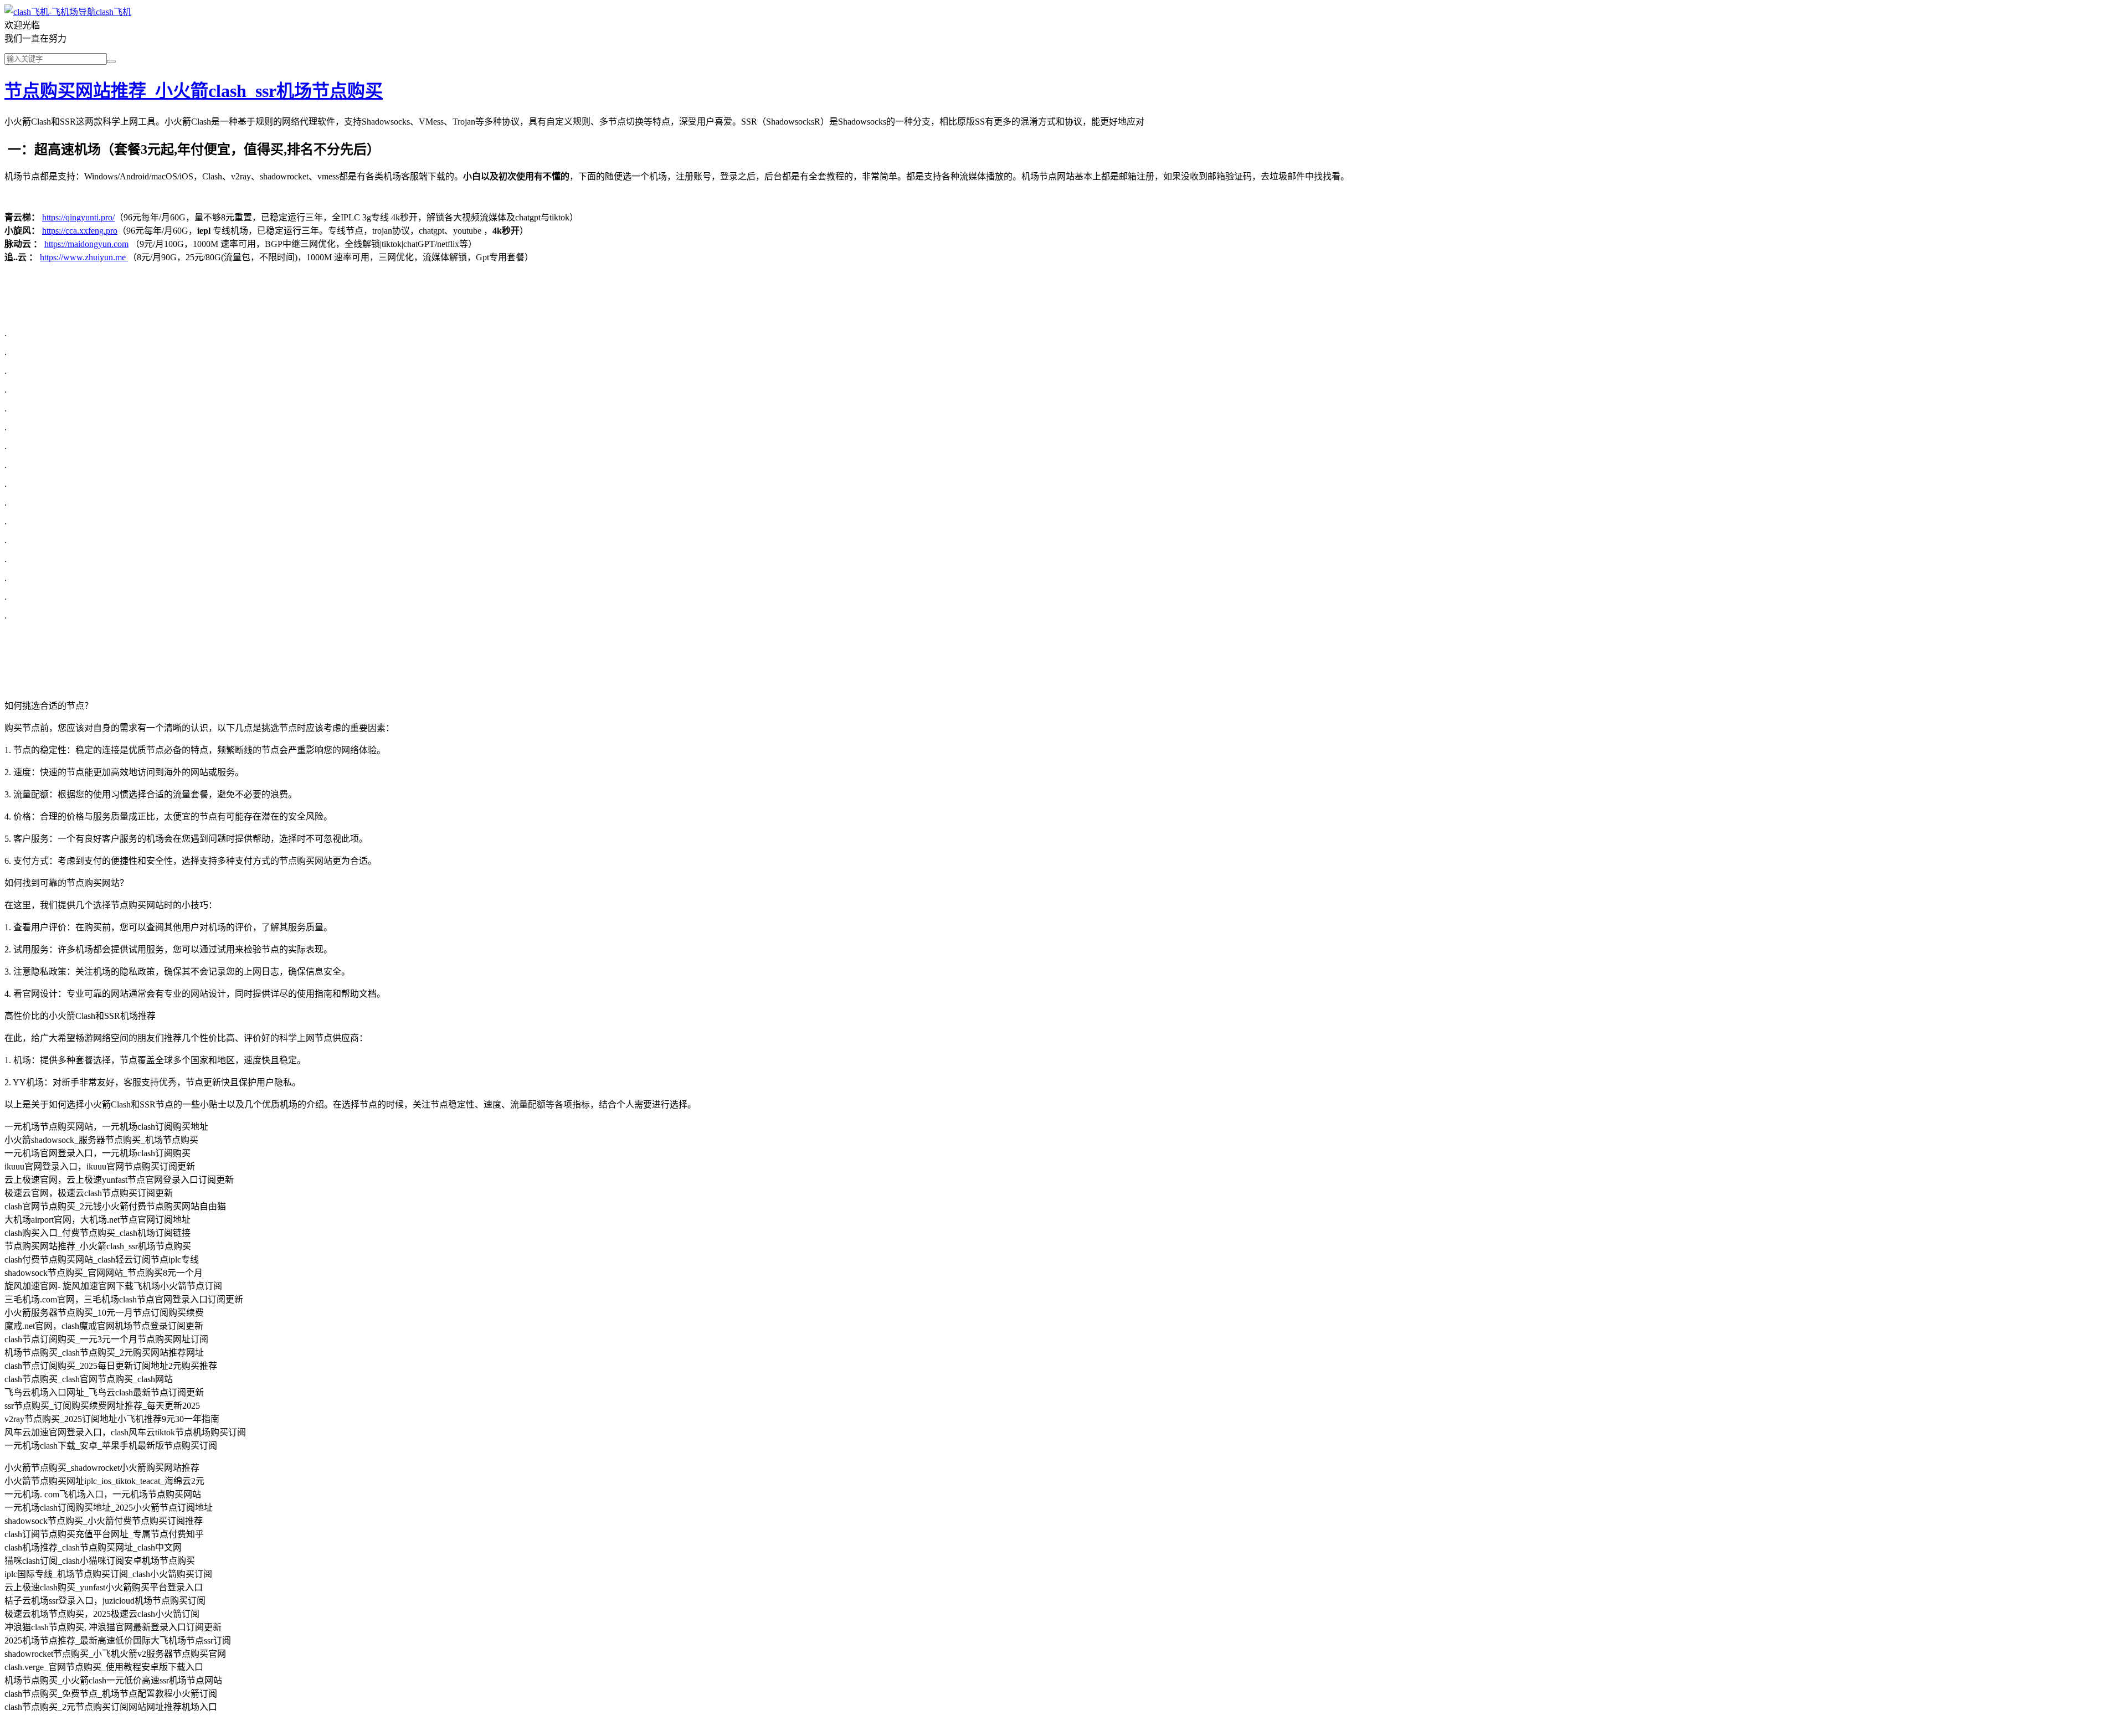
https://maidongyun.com (86, 244)
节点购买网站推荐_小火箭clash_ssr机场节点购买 (194, 91)
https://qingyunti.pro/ (78, 217)
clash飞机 (114, 12)
